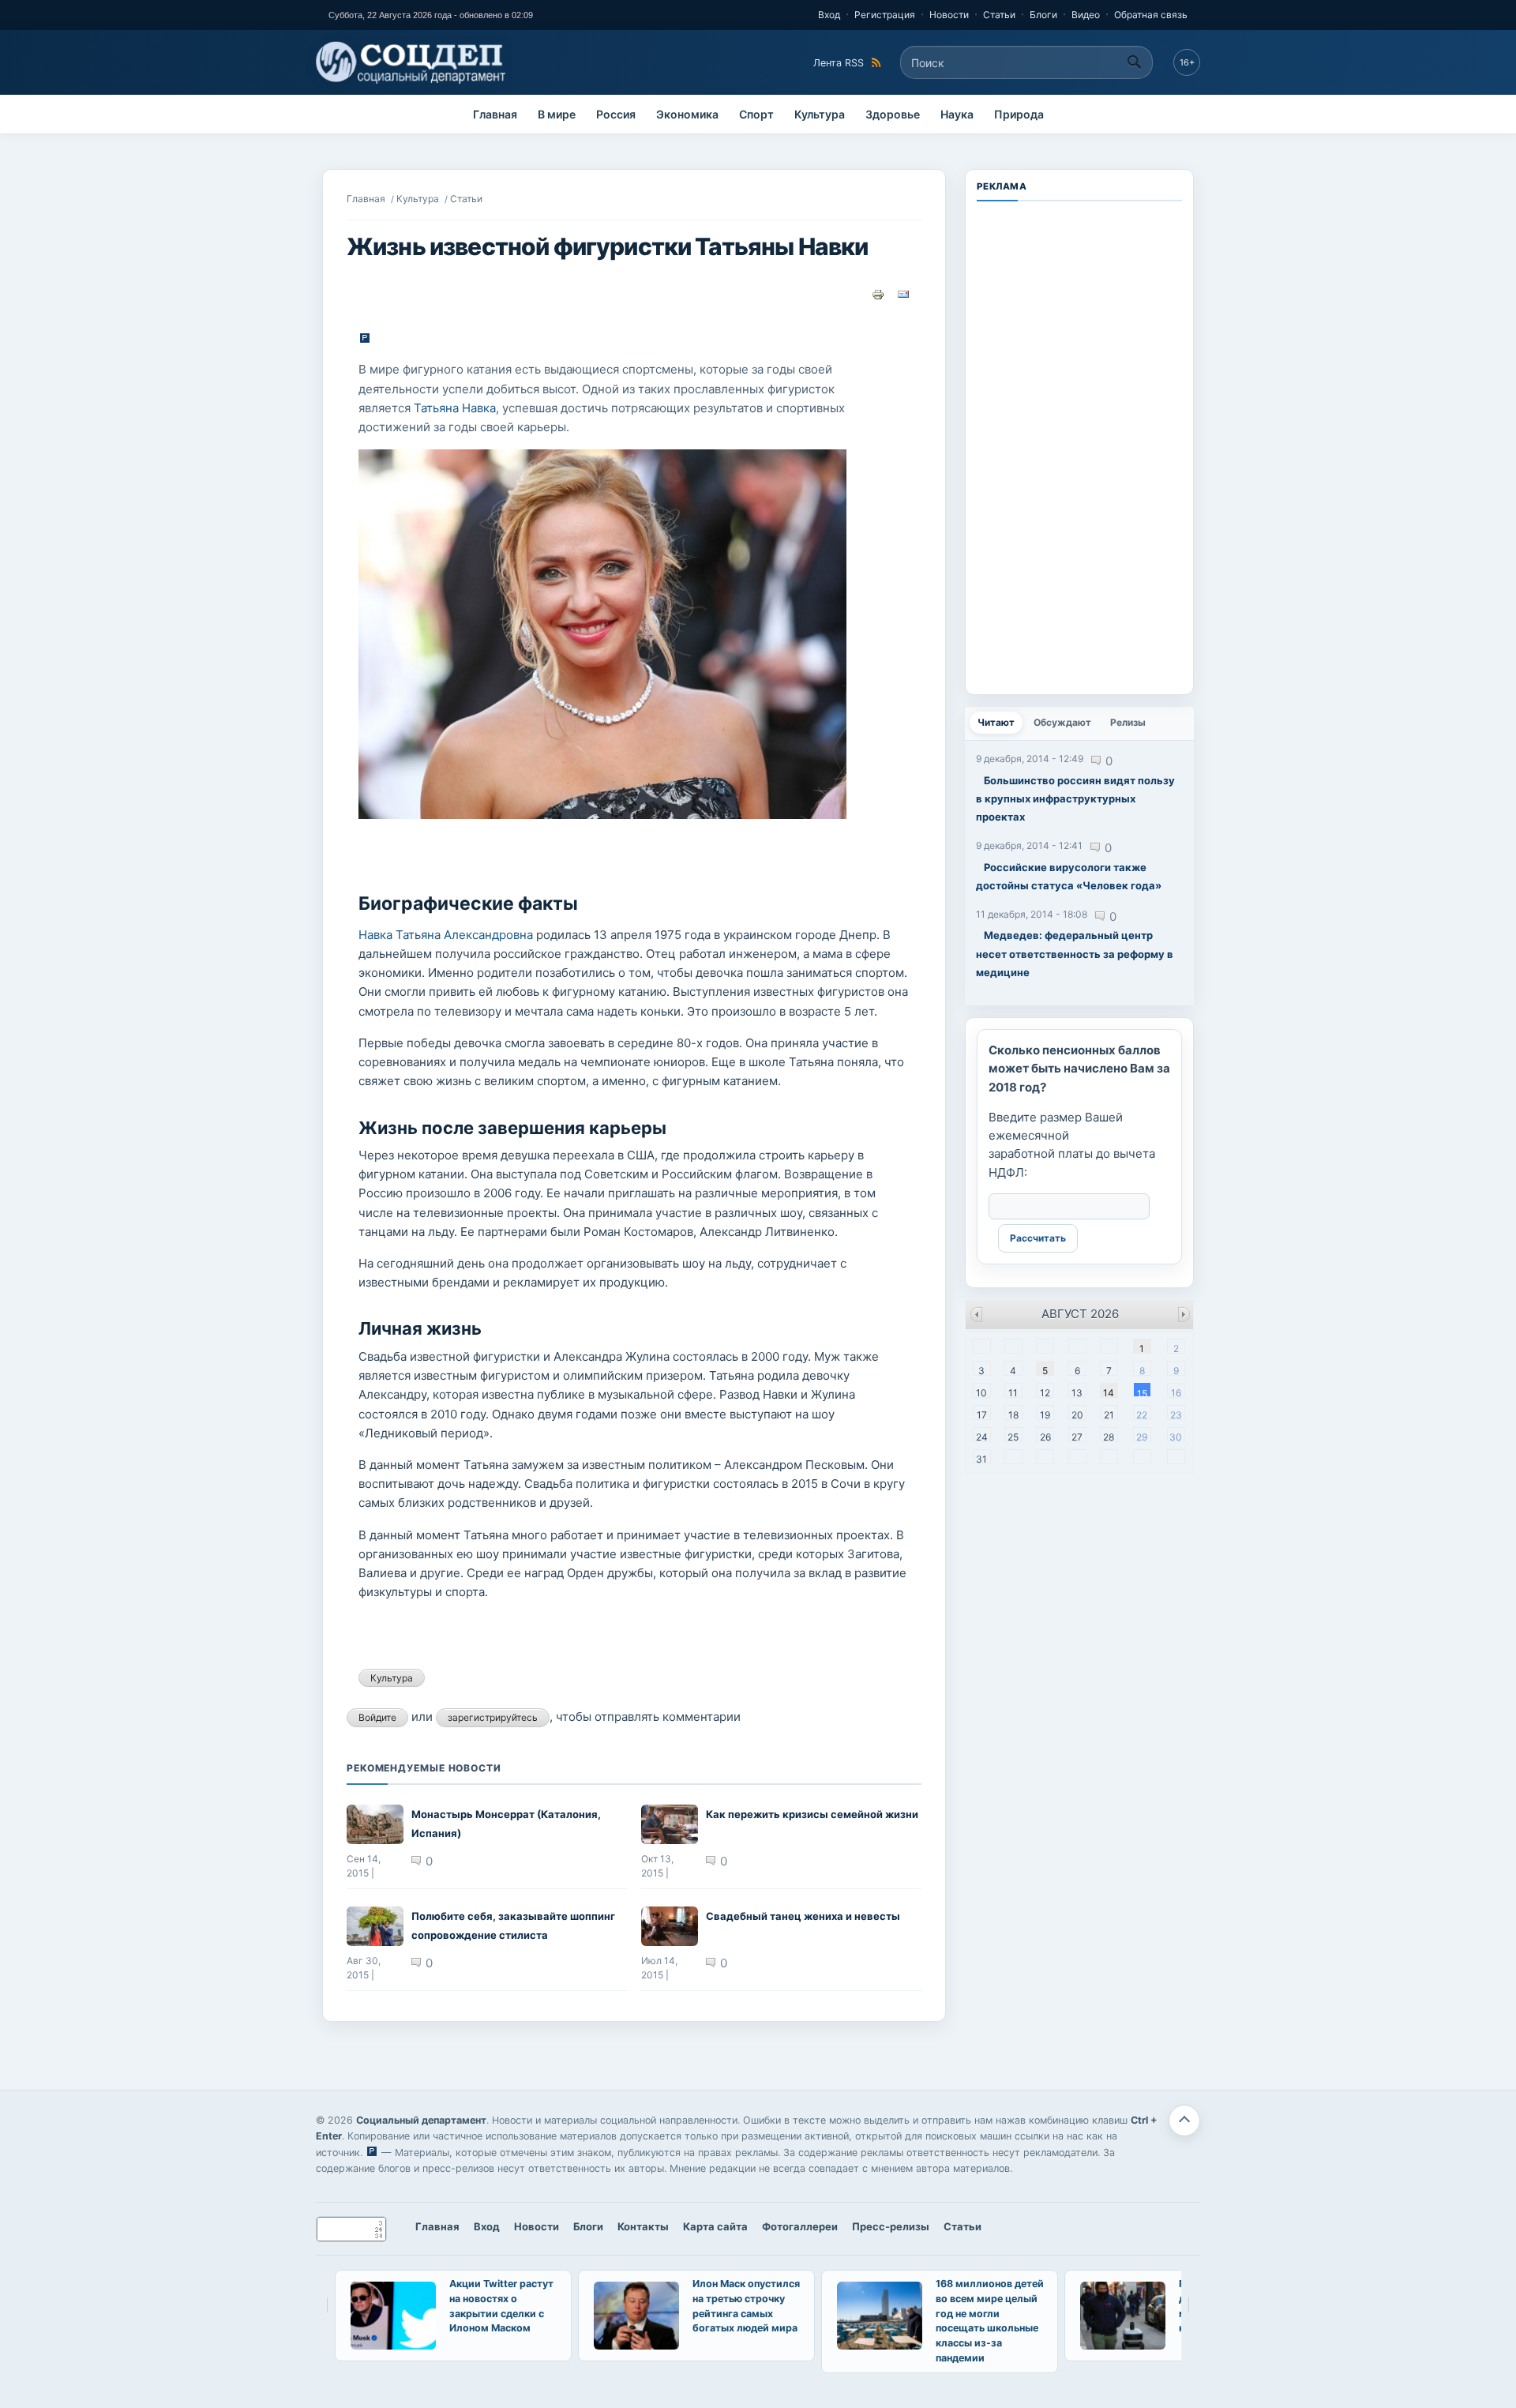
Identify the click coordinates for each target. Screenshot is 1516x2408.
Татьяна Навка (455, 408)
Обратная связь (1151, 15)
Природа (1019, 114)
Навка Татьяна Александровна (446, 935)
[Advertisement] (1079, 446)
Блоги (1043, 15)
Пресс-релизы (891, 2226)
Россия (616, 114)
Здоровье (893, 114)
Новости (949, 15)
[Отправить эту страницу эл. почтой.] (903, 294)
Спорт (756, 114)
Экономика (687, 114)
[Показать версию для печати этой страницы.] (878, 294)
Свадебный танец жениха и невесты (803, 1916)
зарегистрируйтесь (493, 1717)
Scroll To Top (1184, 2121)
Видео (1086, 15)
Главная (495, 114)
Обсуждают (1062, 722)
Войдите (377, 1717)
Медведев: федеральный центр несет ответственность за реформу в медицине (1075, 954)
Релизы (1128, 722)
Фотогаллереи (800, 2226)
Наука (957, 114)
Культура (820, 114)
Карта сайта (715, 2226)
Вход (829, 15)
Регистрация (885, 15)
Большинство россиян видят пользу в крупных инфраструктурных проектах (1075, 799)
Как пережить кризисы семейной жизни (812, 1814)
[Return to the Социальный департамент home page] (412, 62)
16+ (1187, 62)
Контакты (643, 2226)
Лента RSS (839, 63)
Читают (1000, 722)
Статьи (999, 15)
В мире (557, 114)
